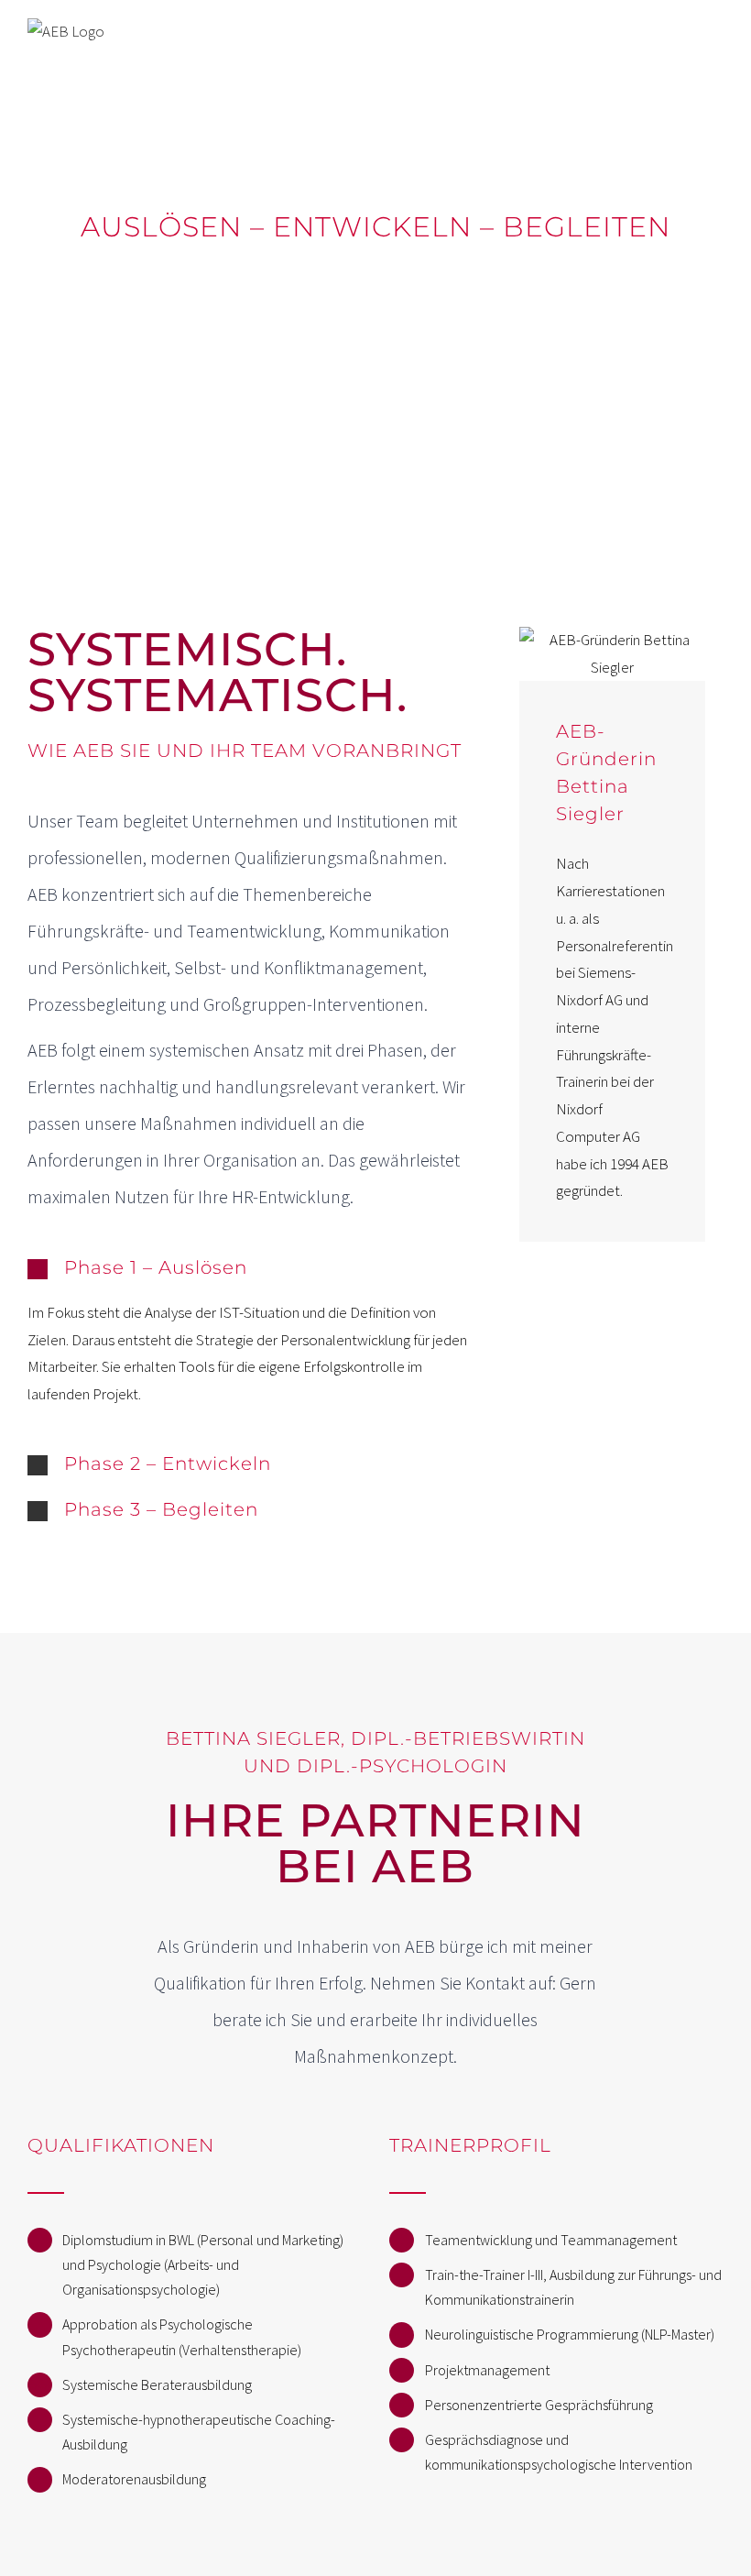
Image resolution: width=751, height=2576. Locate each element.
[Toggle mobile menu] (716, 39)
